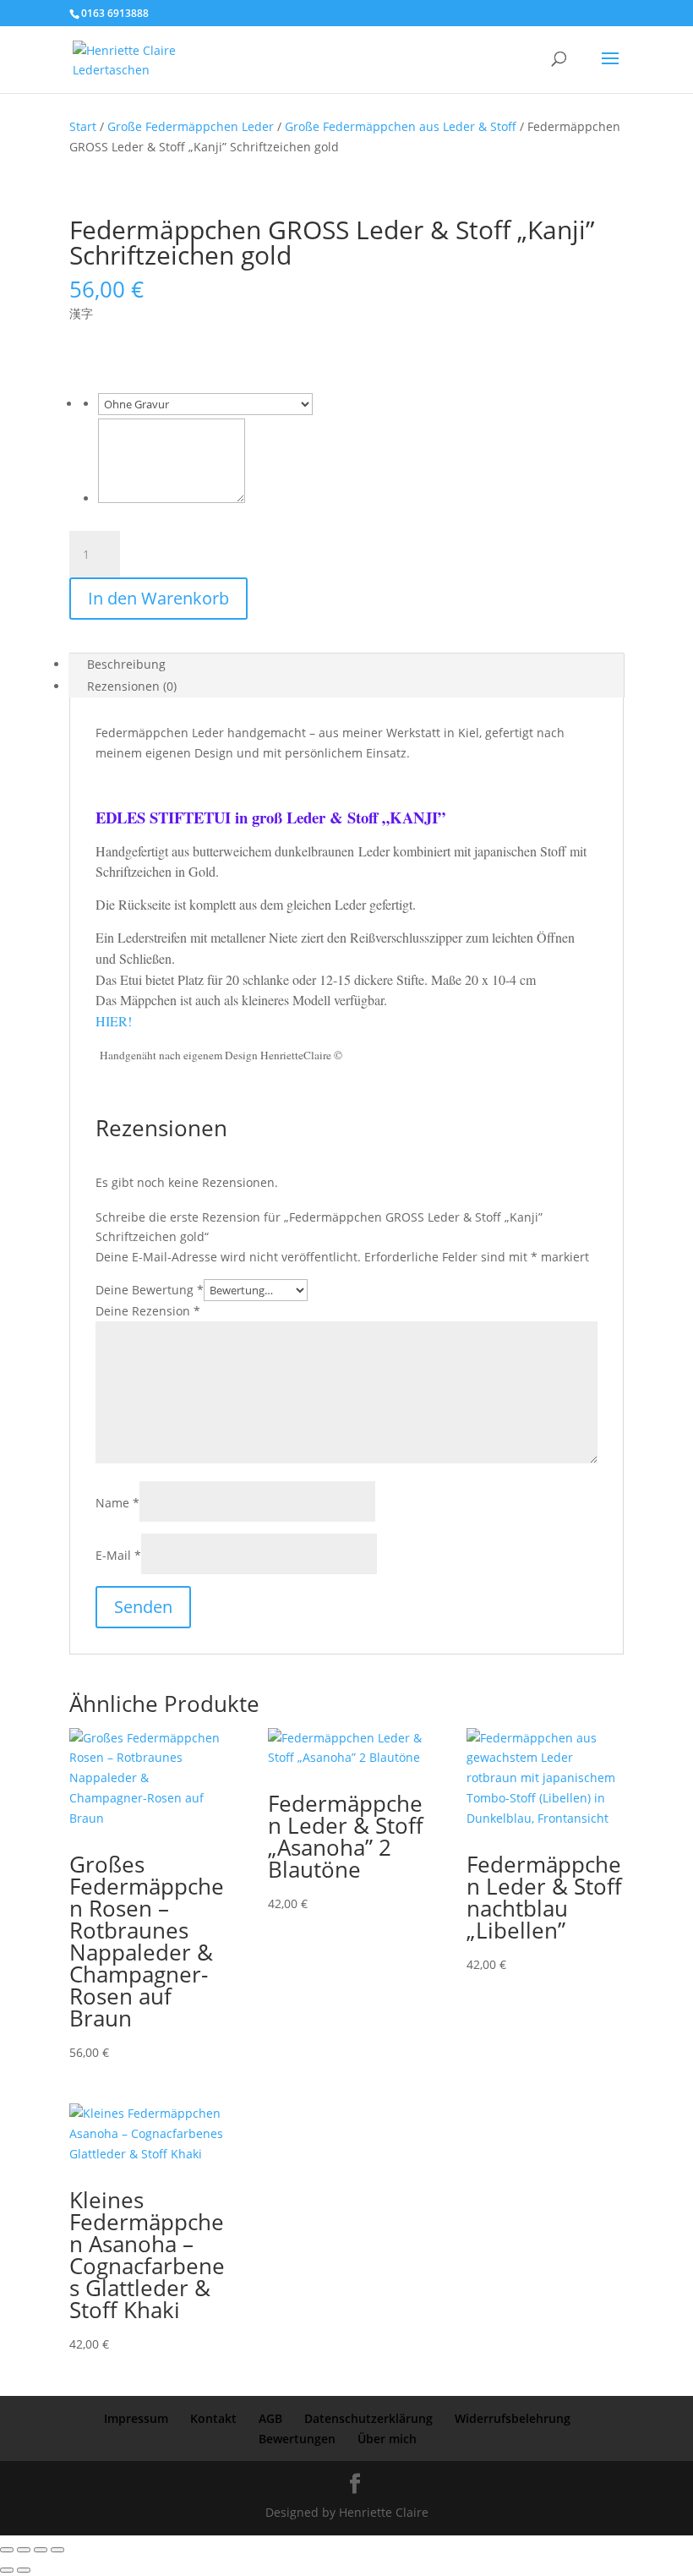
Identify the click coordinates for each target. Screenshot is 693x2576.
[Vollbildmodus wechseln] (24, 2550)
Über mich (387, 2439)
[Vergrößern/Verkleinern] (7, 2550)
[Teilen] (41, 2550)
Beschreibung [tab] (126, 664)
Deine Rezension (148, 1311)
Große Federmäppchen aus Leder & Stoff (401, 126)
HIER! (114, 1021)
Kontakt (213, 2418)
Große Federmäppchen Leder (191, 126)
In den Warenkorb (158, 598)
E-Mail (118, 1555)
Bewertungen (297, 2439)
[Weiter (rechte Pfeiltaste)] (24, 2570)
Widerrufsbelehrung (513, 2418)
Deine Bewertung (150, 1290)
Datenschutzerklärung (368, 2418)
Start (83, 126)
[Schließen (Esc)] (57, 2550)
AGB (270, 2418)
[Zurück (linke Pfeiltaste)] (7, 2570)
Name (117, 1503)
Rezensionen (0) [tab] (132, 686)
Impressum (136, 2418)
